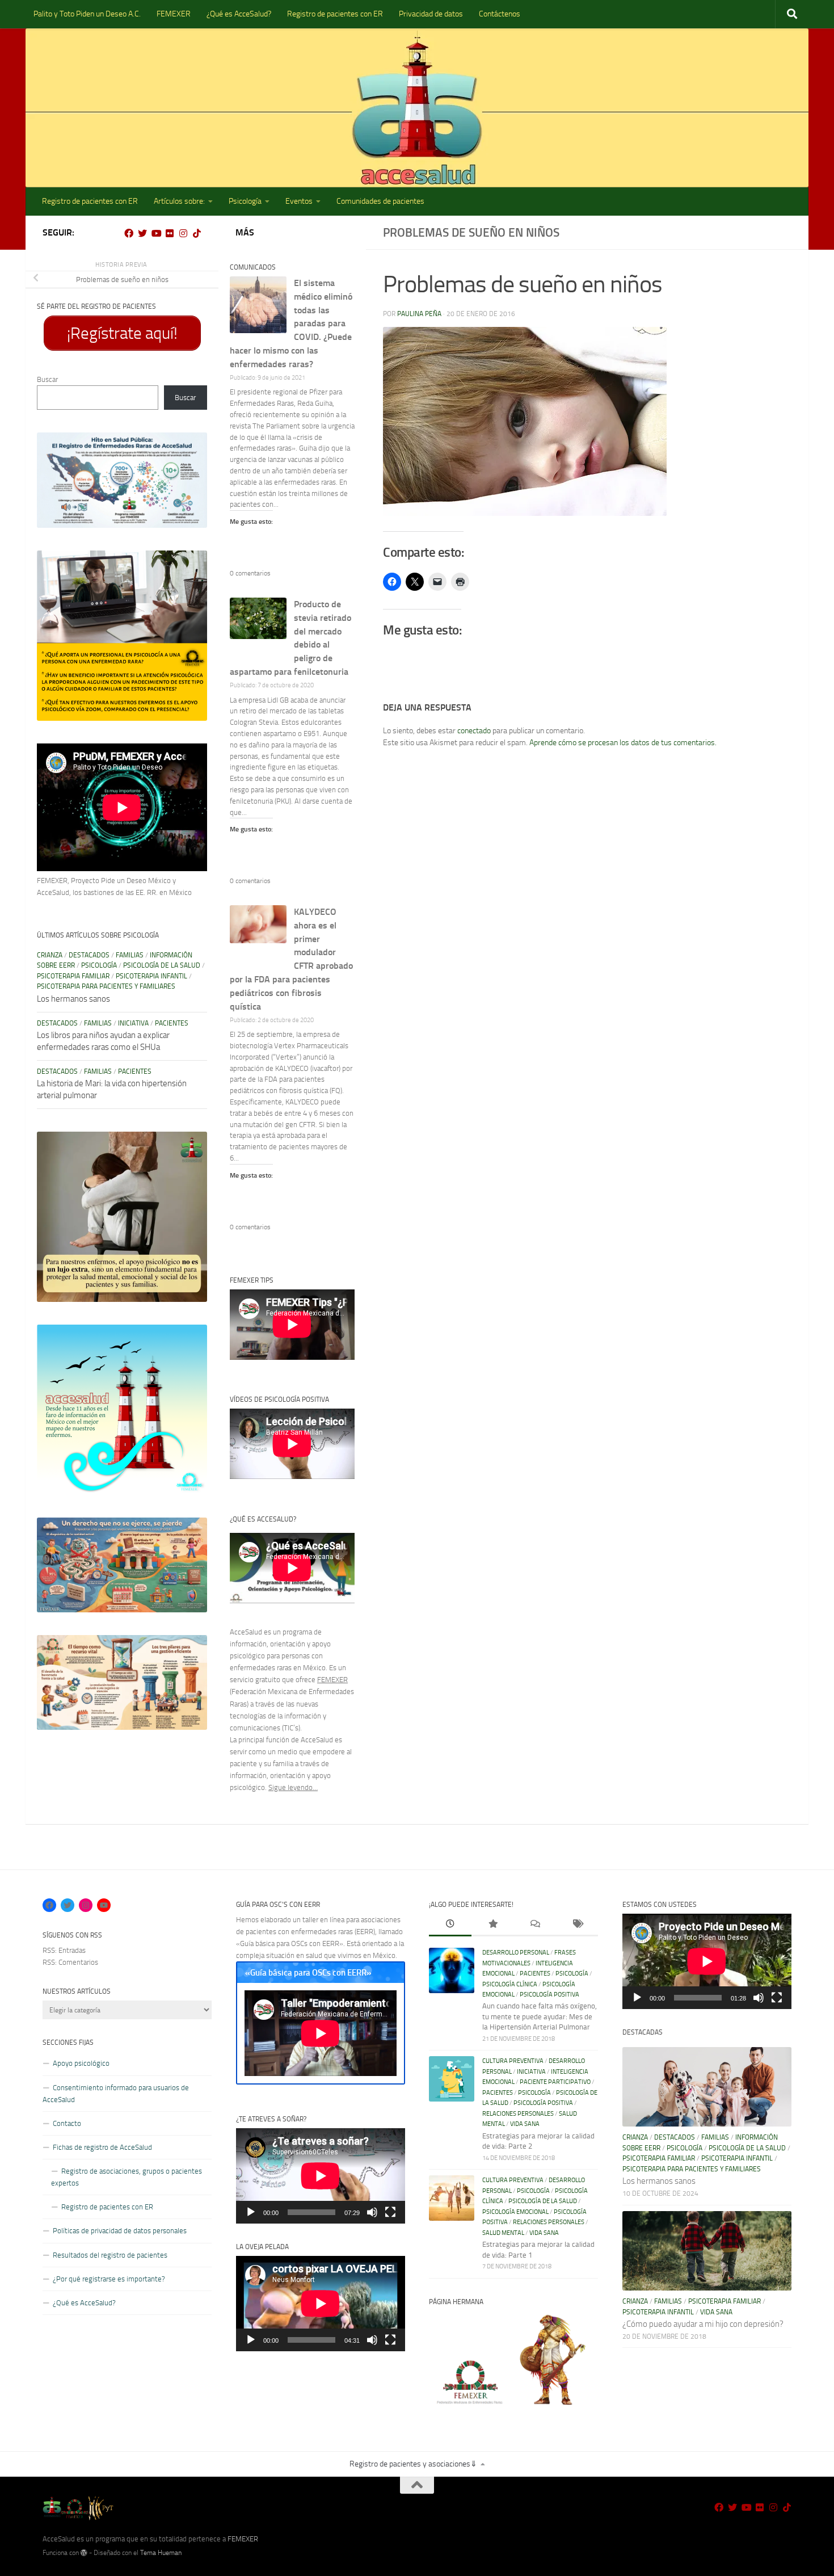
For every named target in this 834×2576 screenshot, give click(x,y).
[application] (321, 2176)
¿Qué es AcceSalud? (239, 14)
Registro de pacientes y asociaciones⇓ (413, 2464)
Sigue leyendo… (293, 1787)
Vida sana (525, 2124)
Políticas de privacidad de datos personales (120, 2231)
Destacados (89, 955)
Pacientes (172, 1023)
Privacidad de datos (431, 14)
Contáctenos (500, 14)
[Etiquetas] (577, 1925)
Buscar (47, 379)
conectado (474, 731)
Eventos (299, 201)
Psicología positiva (549, 1995)
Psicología (245, 201)
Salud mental (503, 2233)
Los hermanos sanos (73, 999)
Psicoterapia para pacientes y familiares (106, 986)
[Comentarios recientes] (535, 1925)
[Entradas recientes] (450, 1925)
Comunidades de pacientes (380, 201)
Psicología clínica (510, 1984)
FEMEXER (174, 14)
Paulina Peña (419, 314)
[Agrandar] (192, 447)
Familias (130, 955)
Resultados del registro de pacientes (110, 2255)
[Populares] (493, 1925)
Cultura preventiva (513, 2061)
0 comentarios (250, 573)
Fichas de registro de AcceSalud (102, 2147)
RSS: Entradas (64, 1950)
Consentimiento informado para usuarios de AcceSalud (116, 2094)
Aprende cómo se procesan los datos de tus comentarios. (623, 743)
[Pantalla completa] (390, 2212)
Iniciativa (133, 1023)
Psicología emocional (515, 2212)
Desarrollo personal (516, 1953)
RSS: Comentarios (70, 1962)
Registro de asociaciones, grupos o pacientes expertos (127, 2177)
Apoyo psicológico (81, 2063)
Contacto (67, 2123)
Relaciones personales (518, 2114)
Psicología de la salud (162, 965)
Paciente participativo (555, 2082)
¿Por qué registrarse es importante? (109, 2279)
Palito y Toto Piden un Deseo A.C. (87, 14)
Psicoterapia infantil (151, 976)
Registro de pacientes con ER (335, 14)
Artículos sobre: (179, 201)
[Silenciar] (372, 2212)
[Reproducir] (251, 2212)
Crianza (50, 955)
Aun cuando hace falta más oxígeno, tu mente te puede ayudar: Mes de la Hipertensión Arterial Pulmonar (540, 2016)
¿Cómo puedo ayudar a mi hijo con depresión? (703, 2324)
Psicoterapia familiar (73, 976)
